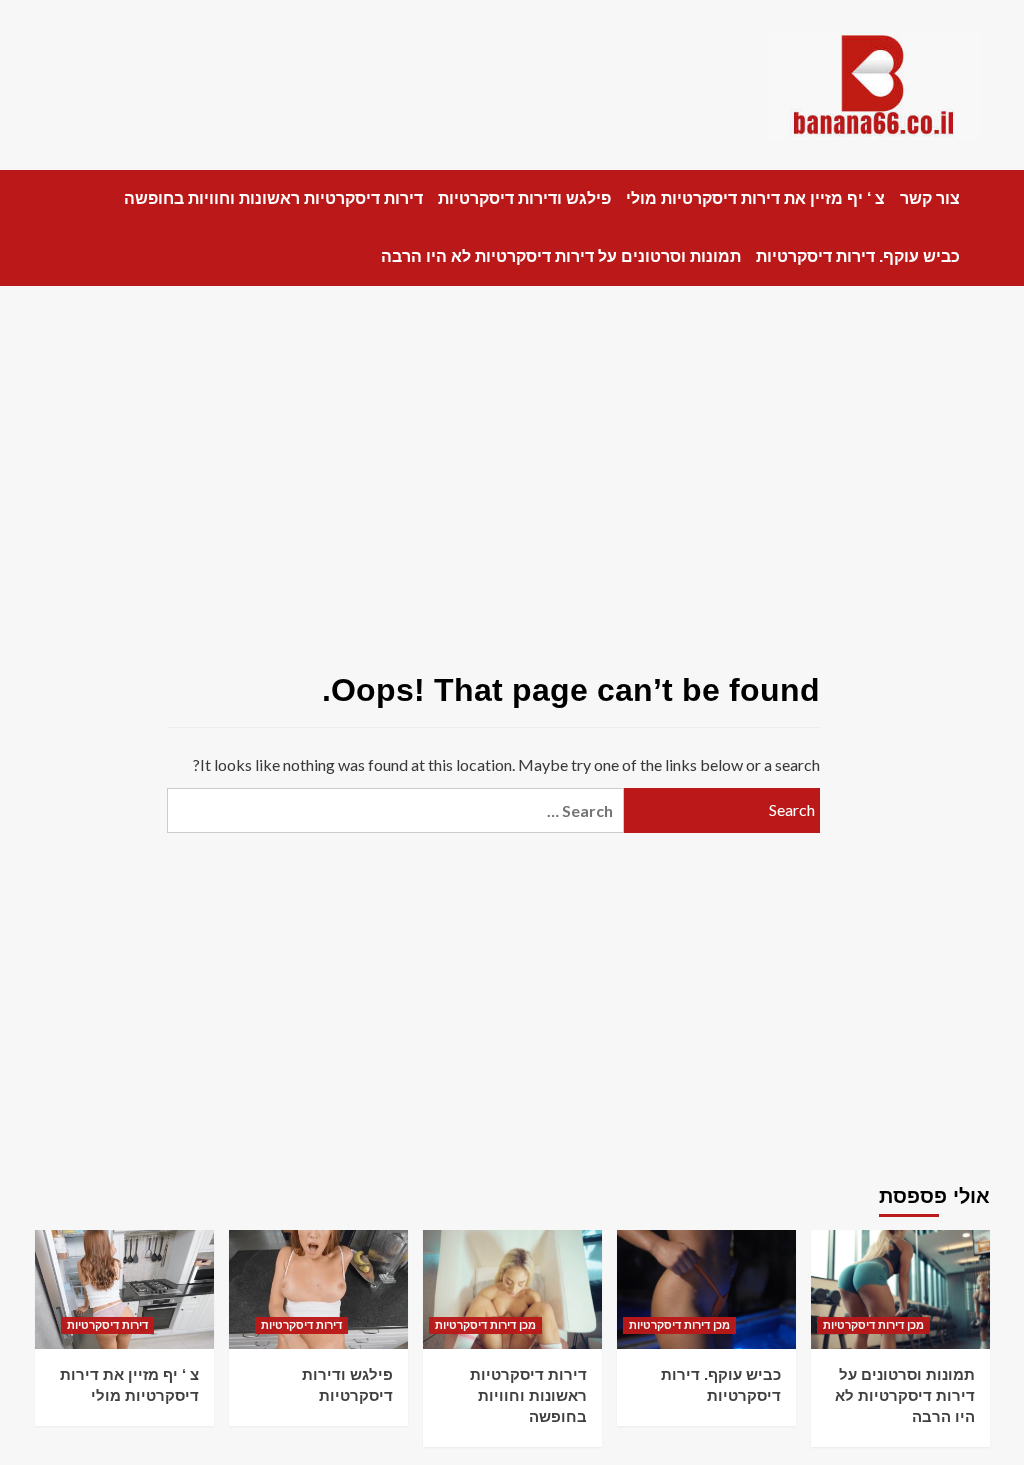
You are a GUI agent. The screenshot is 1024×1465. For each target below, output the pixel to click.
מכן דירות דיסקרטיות (485, 1325)
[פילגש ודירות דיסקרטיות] (318, 1289)
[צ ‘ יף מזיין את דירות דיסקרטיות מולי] (124, 1289)
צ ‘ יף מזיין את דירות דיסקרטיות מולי (755, 198)
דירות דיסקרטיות (107, 1325)
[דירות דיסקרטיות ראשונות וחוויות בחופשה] (512, 1289)
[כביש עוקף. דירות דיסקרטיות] (706, 1289)
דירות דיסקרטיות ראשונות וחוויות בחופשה (273, 198)
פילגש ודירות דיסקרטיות (524, 198)
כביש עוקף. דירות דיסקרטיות (858, 256)
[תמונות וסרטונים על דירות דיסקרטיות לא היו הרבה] (900, 1289)
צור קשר (930, 198)
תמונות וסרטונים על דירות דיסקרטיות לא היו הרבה (561, 256)
